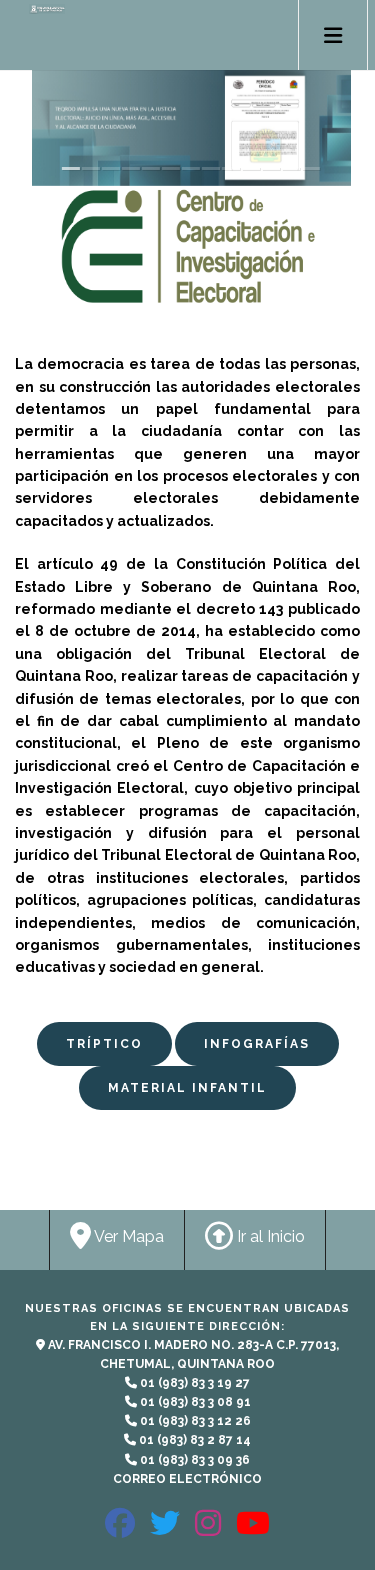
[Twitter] (165, 1531)
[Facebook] (120, 1531)
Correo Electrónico (187, 1479)
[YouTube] (253, 1531)
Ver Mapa (127, 1236)
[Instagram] (208, 1531)
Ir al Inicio (269, 1236)
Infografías (257, 1044)
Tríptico (104, 1044)
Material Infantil (187, 1088)
